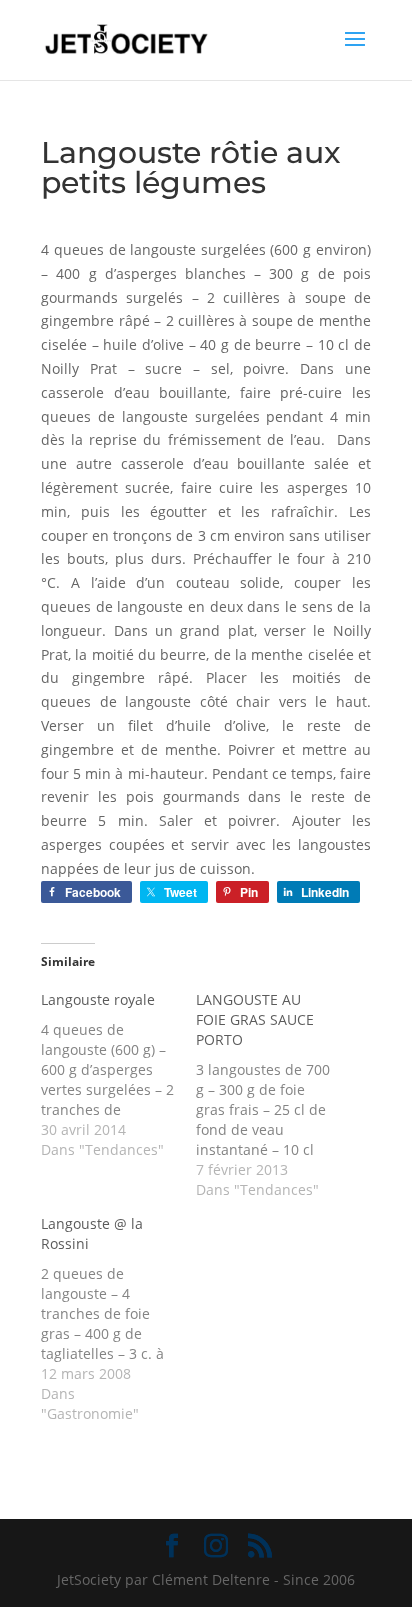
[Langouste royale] (118, 1075)
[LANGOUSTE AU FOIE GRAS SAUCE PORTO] (273, 1095)
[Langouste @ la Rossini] (118, 1319)
